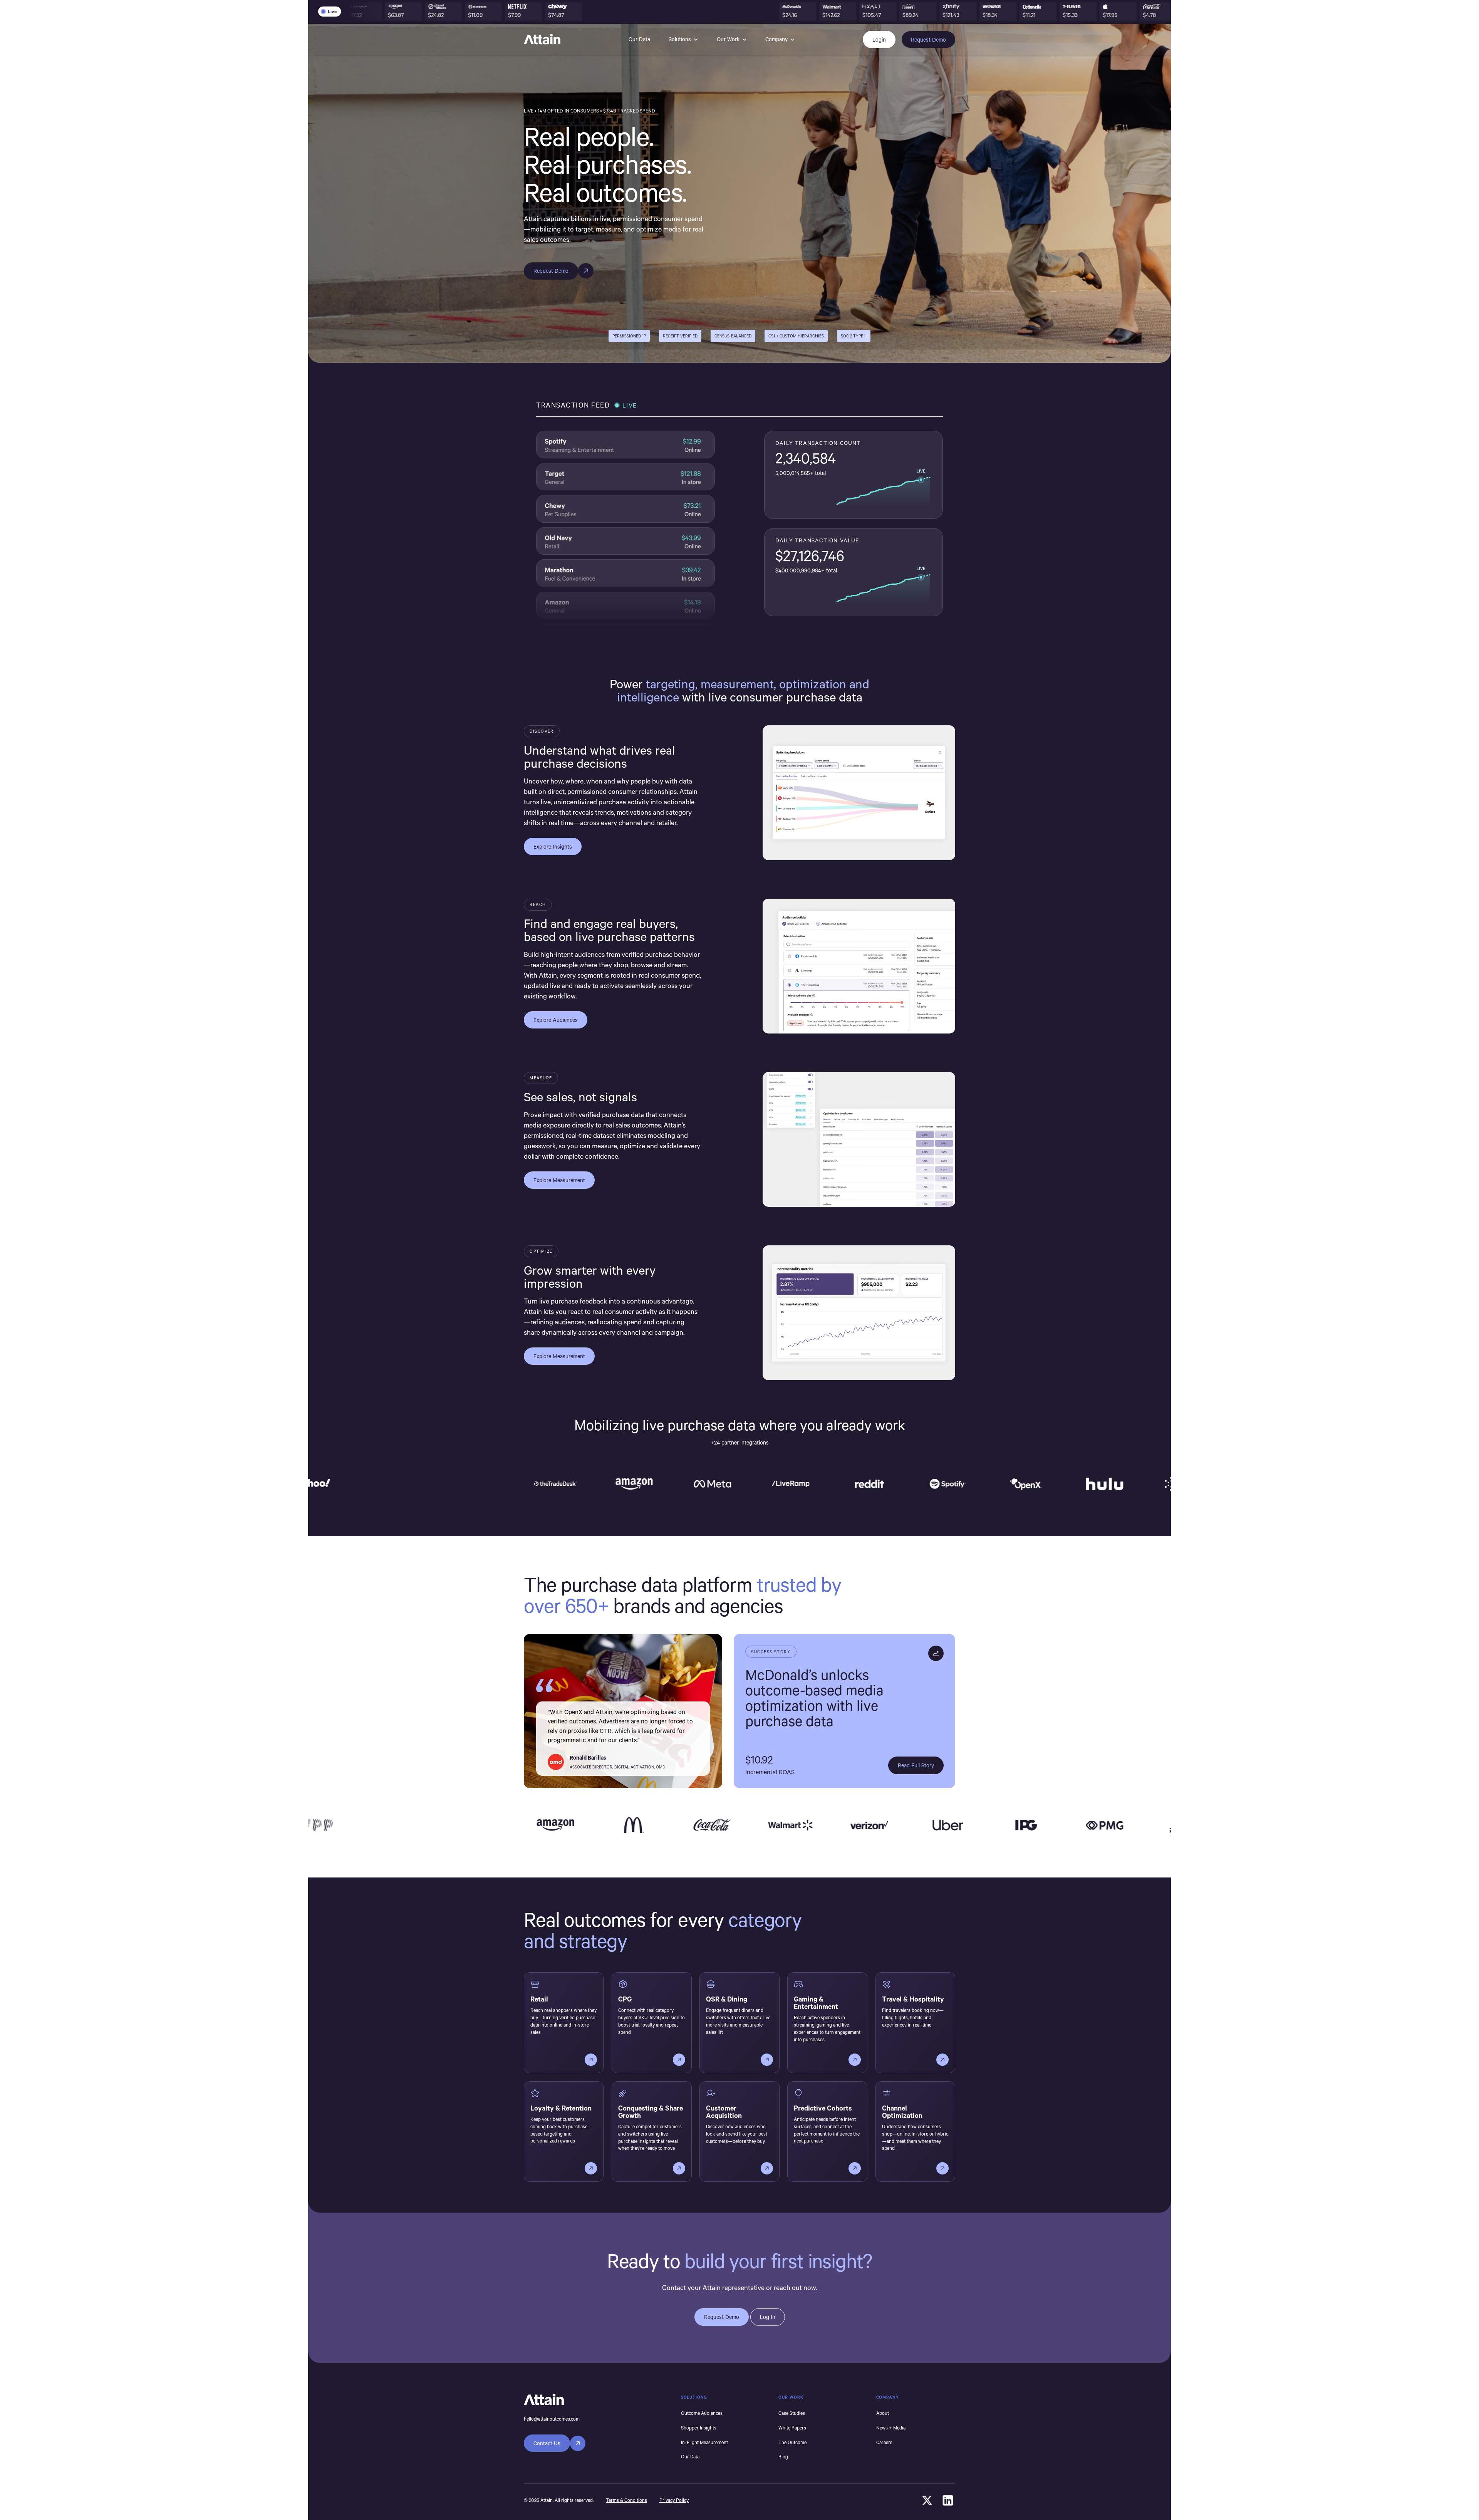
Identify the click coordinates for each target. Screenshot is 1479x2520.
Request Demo (928, 39)
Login (879, 39)
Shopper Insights (699, 2428)
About (883, 2413)
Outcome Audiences (702, 2413)
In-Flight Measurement (704, 2442)
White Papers (792, 2428)
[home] (542, 39)
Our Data (639, 39)
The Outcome (792, 2442)
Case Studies (792, 2413)
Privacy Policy (674, 2500)
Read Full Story (916, 1765)
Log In (768, 2317)
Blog (783, 2456)
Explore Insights (553, 846)
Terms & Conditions (626, 2500)
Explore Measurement (559, 1180)
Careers (884, 2442)
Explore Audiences (556, 1020)
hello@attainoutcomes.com (552, 2419)
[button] (683, 40)
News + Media (891, 2428)
